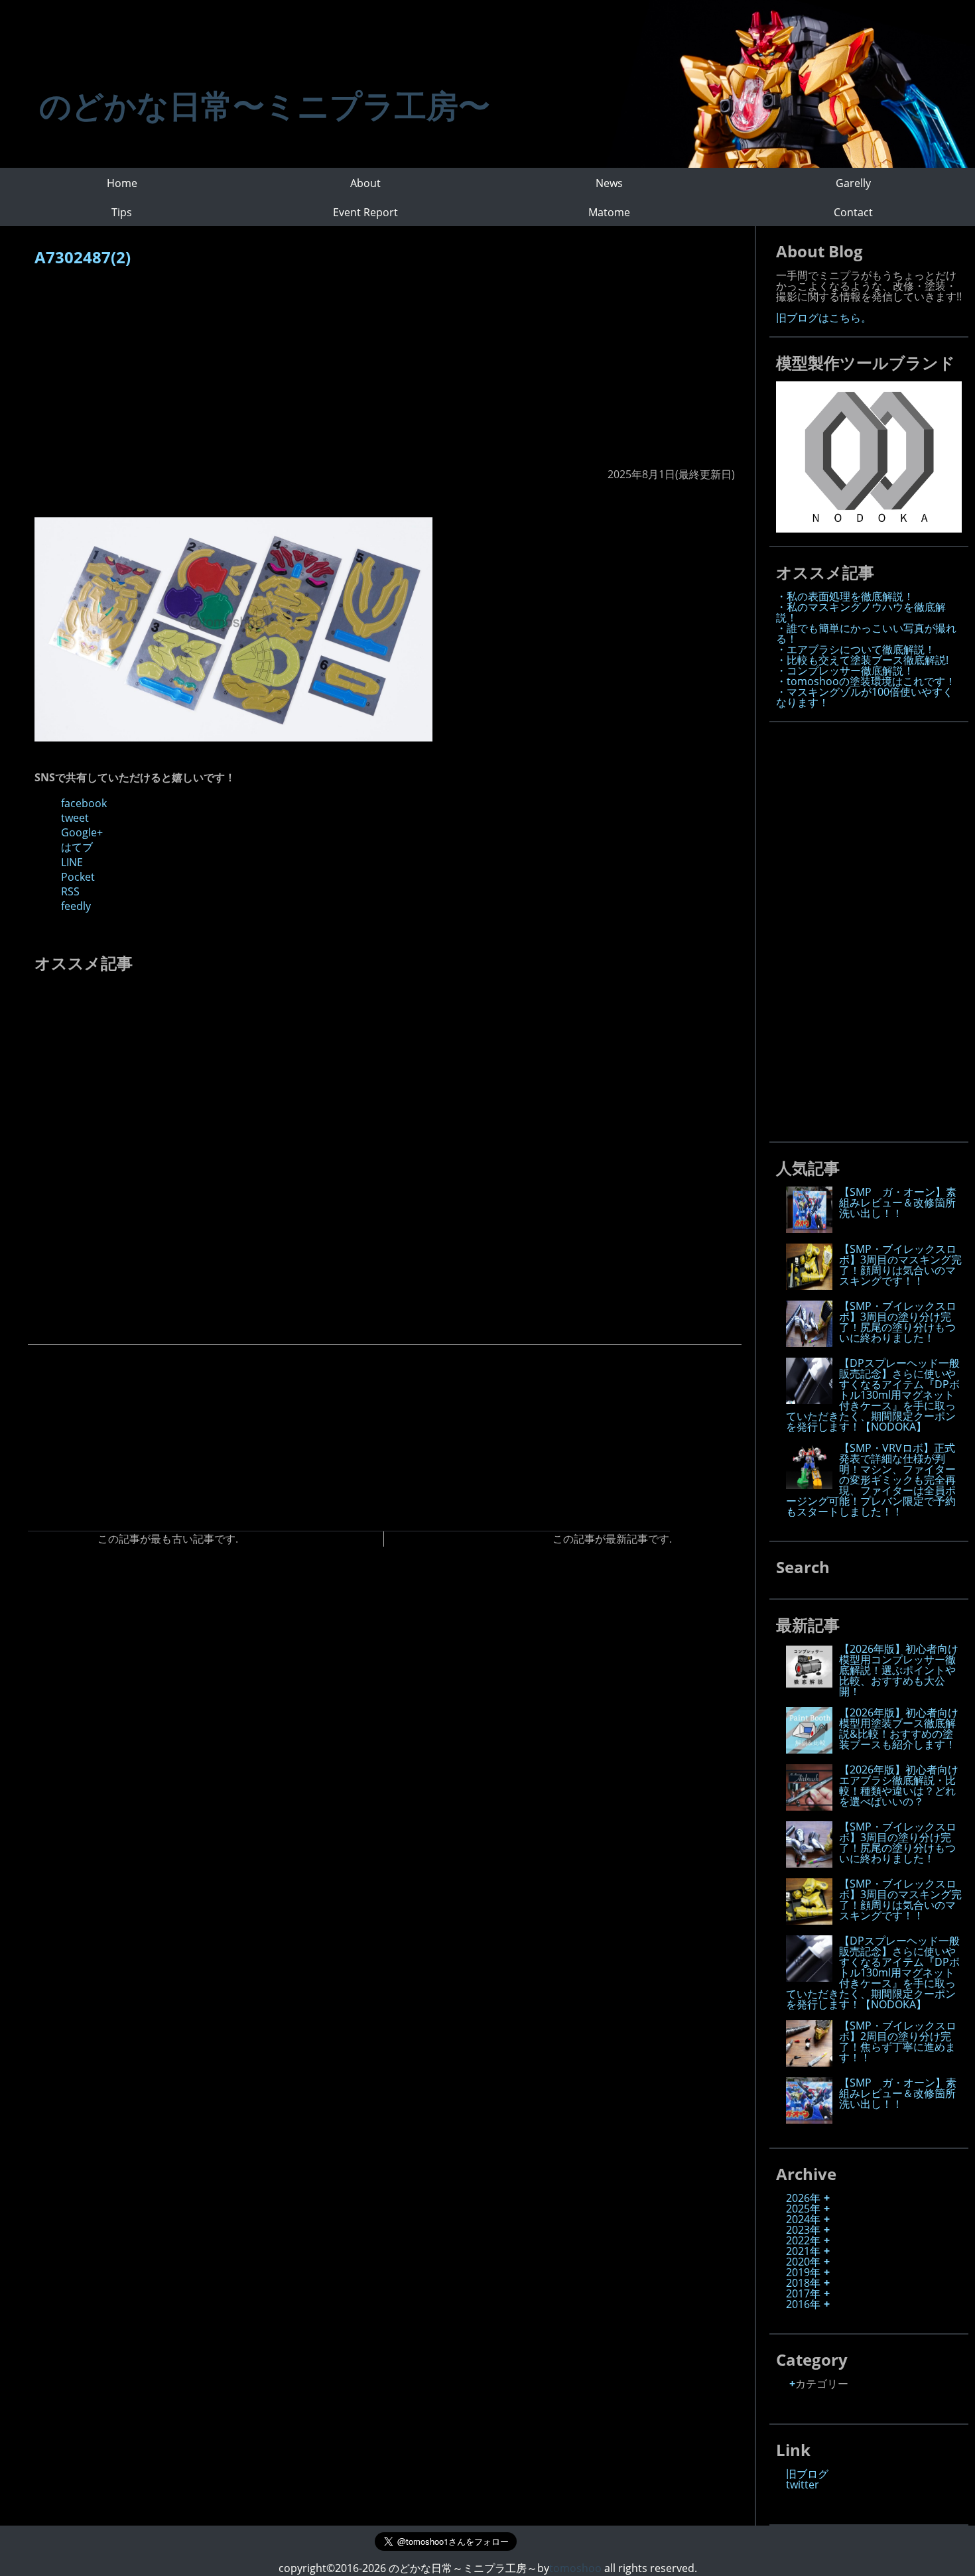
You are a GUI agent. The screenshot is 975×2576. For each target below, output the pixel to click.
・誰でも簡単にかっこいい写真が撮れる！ (866, 633)
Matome (609, 212)
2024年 (803, 2219)
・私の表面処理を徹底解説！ (845, 596)
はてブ (77, 847)
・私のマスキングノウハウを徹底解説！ (861, 612)
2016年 (803, 2304)
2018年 (803, 2283)
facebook (84, 803)
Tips (122, 212)
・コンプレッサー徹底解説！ (845, 671)
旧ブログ (807, 2474)
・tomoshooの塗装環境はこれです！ (866, 681)
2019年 (803, 2272)
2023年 (803, 2230)
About (365, 183)
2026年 (803, 2198)
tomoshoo (575, 2568)
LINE (72, 862)
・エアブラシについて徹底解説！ (856, 649)
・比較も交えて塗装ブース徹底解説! (862, 660)
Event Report (365, 212)
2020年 (803, 2262)
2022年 (803, 2240)
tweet (75, 818)
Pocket (78, 877)
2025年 (803, 2209)
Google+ (82, 832)
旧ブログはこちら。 (824, 318)
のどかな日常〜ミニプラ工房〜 (265, 105)
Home (122, 183)
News (609, 183)
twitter (803, 2484)
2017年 (803, 2293)
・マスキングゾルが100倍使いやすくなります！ (865, 697)
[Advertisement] (385, 374)
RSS (70, 891)
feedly (76, 906)
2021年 (803, 2251)
